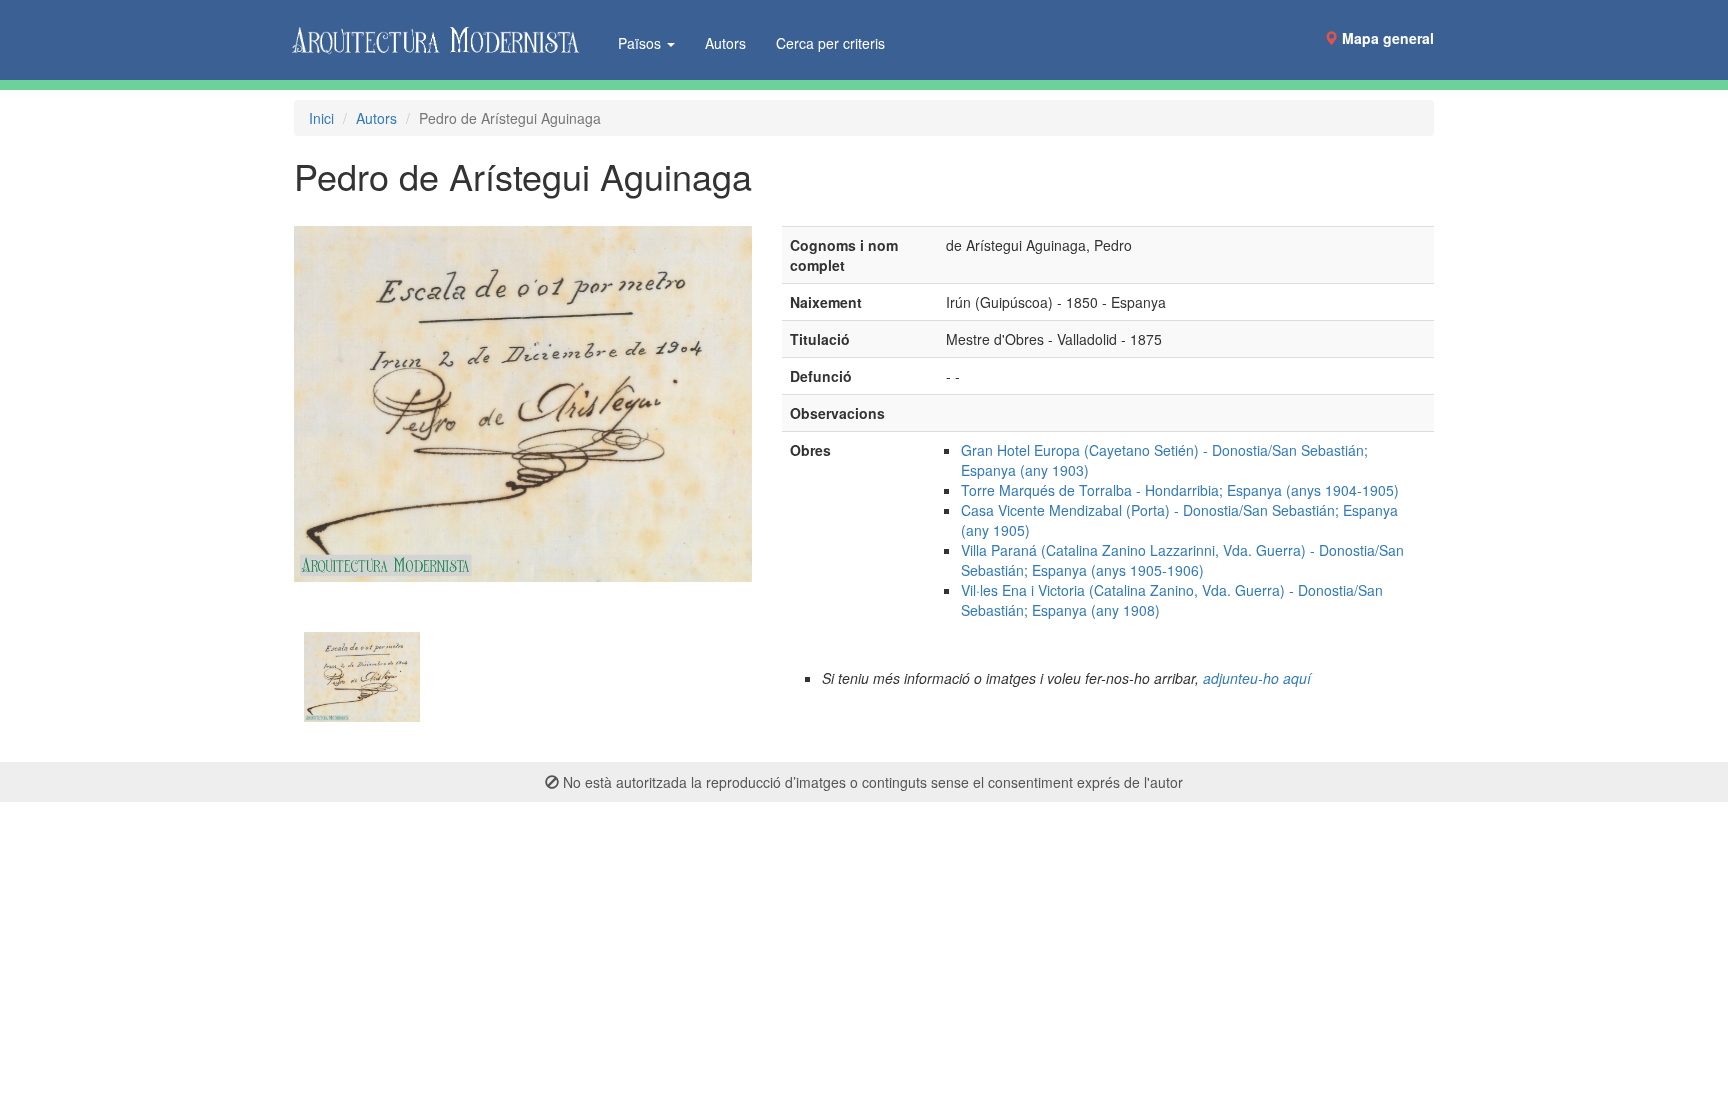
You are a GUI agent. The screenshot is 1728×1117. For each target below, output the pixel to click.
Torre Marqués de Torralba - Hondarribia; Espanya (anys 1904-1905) (1180, 490)
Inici (321, 118)
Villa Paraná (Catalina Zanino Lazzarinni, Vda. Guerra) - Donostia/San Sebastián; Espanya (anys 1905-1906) (1182, 560)
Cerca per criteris (830, 43)
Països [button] (641, 43)
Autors (725, 43)
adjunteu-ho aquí (1257, 678)
